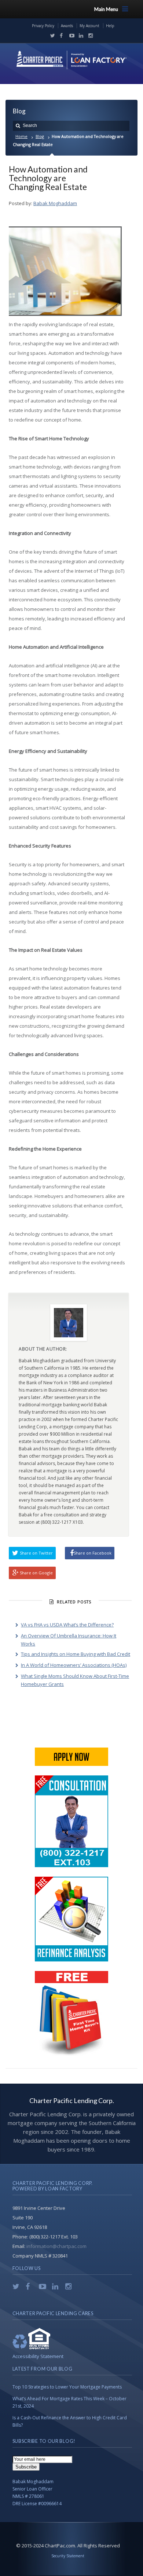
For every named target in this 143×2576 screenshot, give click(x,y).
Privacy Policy (43, 26)
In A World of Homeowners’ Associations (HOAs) (74, 1665)
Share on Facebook (93, 1553)
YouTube (70, 36)
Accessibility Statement (38, 2356)
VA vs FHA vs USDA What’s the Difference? (67, 1625)
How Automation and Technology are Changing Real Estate (48, 178)
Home (21, 136)
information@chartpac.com (56, 2246)
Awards (67, 26)
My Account (89, 26)
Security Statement (68, 2556)
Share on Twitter (36, 1553)
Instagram (89, 36)
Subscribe (26, 2467)
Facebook (60, 36)
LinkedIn (80, 36)
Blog (40, 136)
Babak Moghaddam (55, 203)
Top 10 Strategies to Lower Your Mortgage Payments (67, 2387)
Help (110, 26)
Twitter (51, 36)
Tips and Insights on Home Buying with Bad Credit (76, 1654)
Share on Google (36, 1573)
